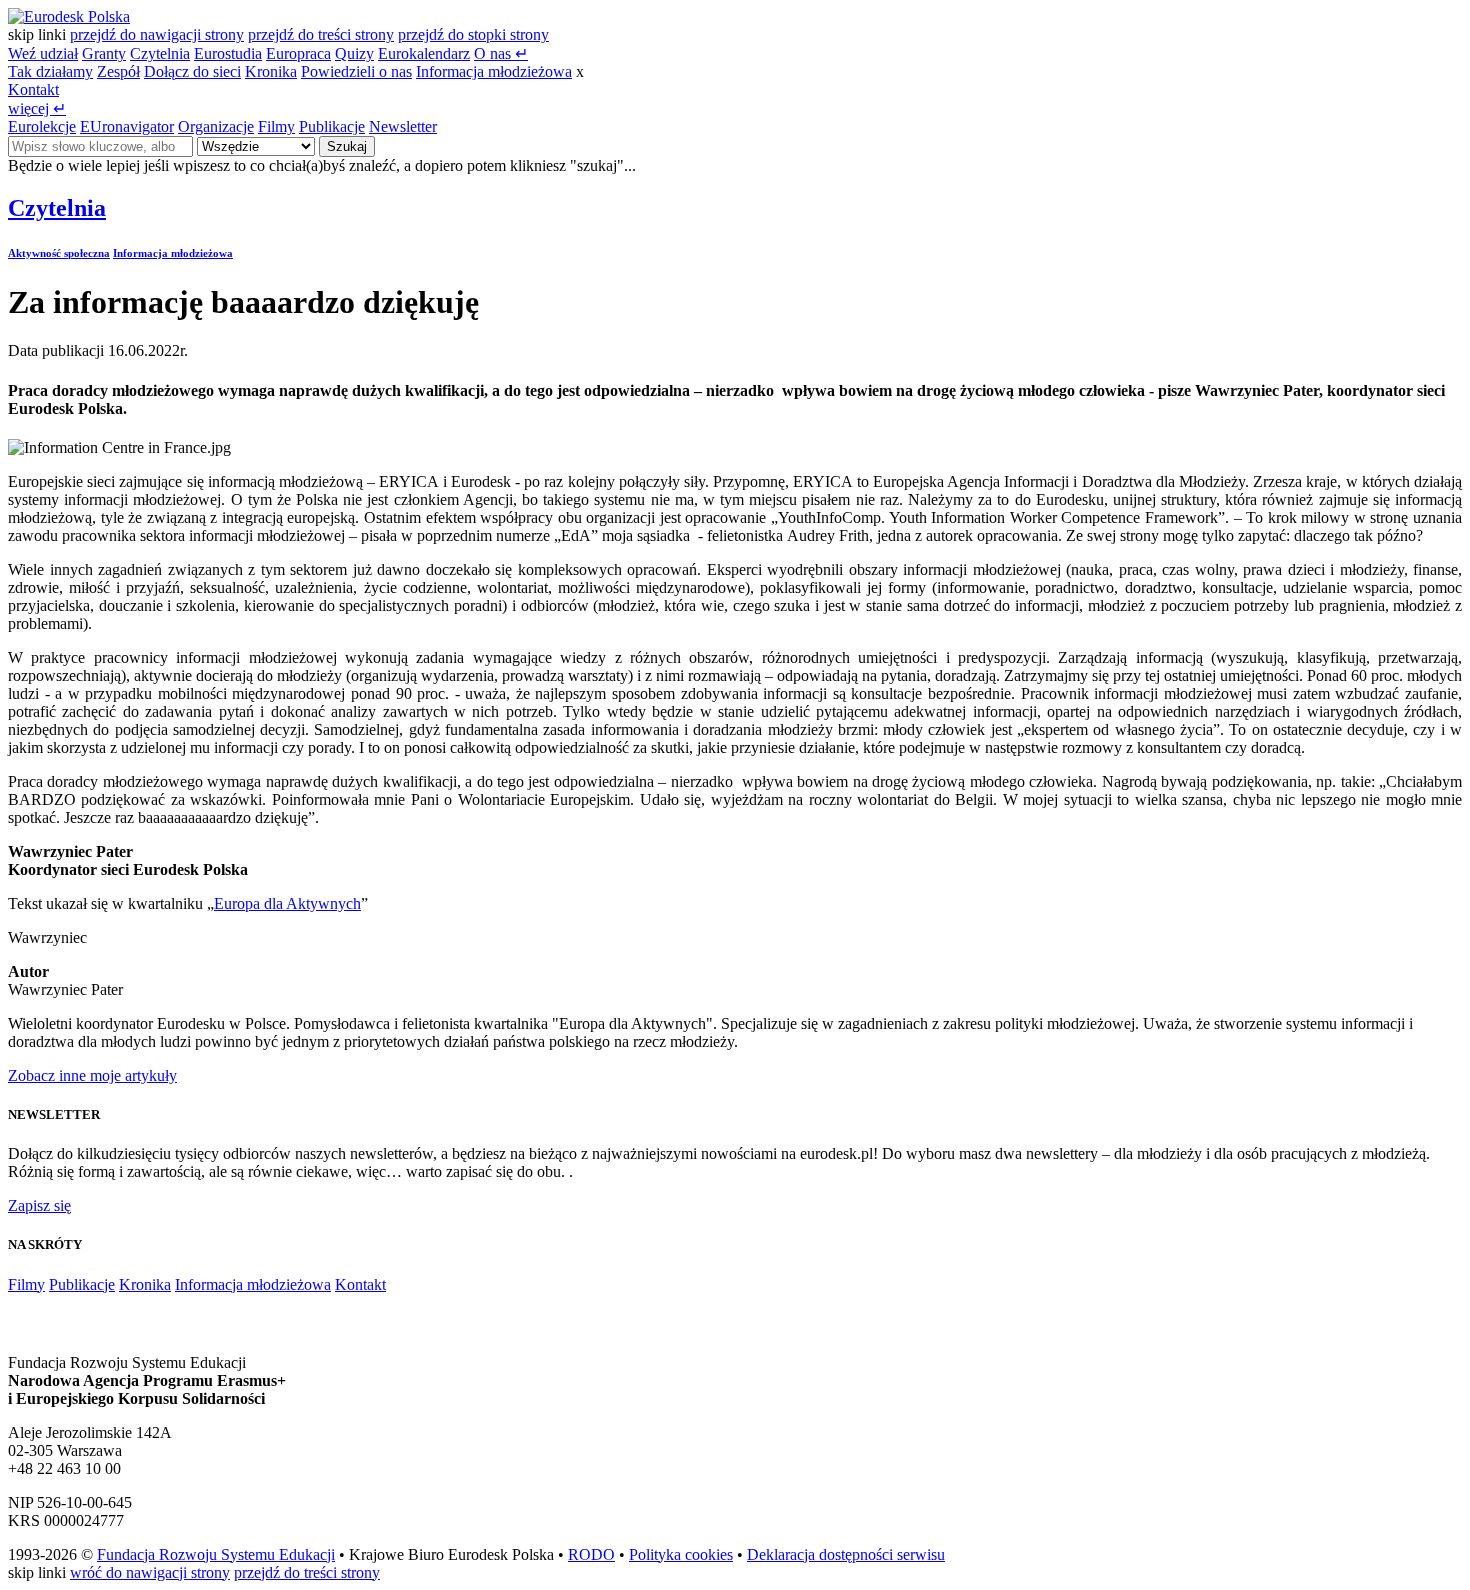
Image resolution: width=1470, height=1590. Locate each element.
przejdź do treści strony (321, 34)
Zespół (118, 71)
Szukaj (347, 146)
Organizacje (216, 126)
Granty (104, 53)
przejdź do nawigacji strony (157, 34)
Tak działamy (50, 71)
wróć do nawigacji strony (150, 1572)
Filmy (276, 126)
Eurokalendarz (424, 53)
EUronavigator (127, 126)
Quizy (354, 53)
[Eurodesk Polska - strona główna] (69, 16)
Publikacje (332, 126)
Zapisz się (39, 1205)
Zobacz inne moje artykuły (92, 1075)
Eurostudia (228, 53)
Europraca (298, 53)
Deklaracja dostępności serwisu (846, 1554)
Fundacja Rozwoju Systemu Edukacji (216, 1554)
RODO (591, 1554)
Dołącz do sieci (192, 71)
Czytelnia (160, 53)
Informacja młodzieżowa (494, 71)
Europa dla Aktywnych (287, 903)
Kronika (271, 71)
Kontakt (33, 89)
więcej (37, 108)
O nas (501, 53)
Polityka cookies (681, 1554)
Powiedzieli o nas (356, 71)
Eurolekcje (42, 126)
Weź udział (43, 53)
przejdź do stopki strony (473, 34)
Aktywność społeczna (59, 253)
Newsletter (403, 126)
